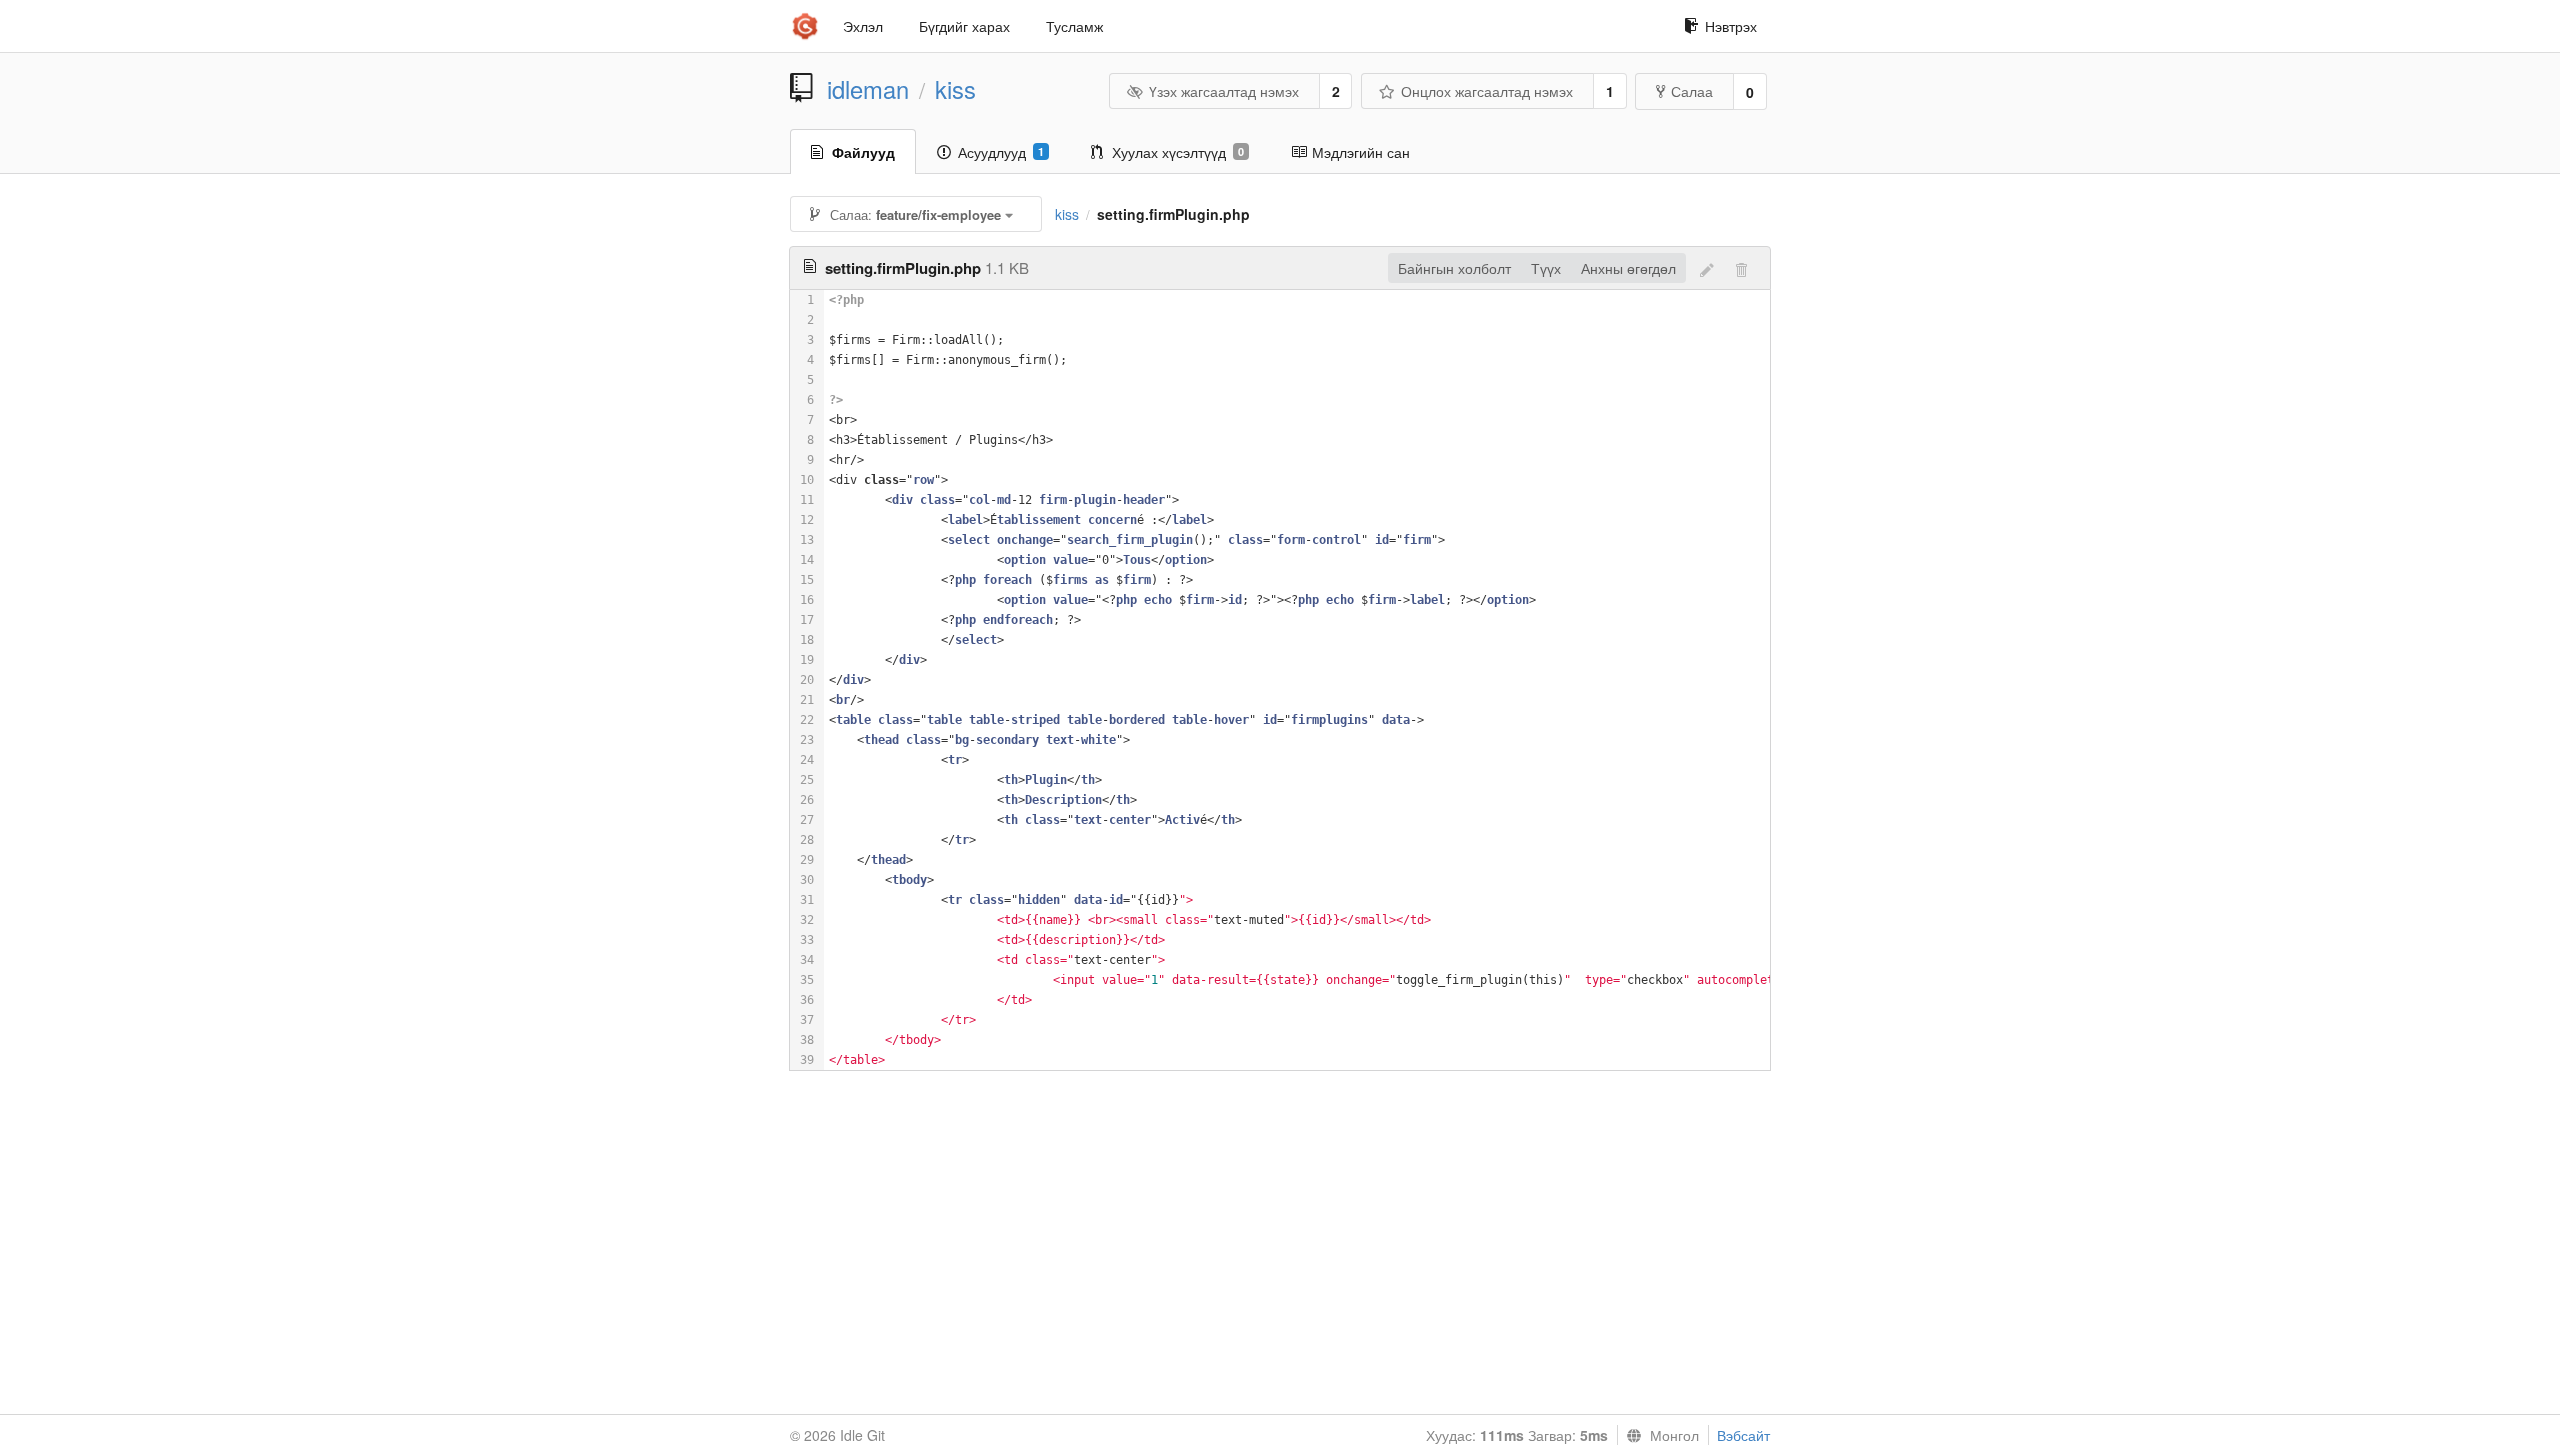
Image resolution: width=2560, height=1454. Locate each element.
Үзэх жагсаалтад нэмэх (1224, 91)
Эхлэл (863, 26)
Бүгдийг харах (964, 26)
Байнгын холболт (1454, 268)
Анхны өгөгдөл (1628, 268)
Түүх (1546, 268)
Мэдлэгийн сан (1361, 152)
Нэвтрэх (1731, 26)
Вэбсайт (1743, 1435)
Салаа (1692, 91)
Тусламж (1074, 26)
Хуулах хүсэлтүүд (1178, 152)
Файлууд (863, 152)
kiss (955, 89)
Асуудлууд (1001, 152)
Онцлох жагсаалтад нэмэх (1487, 91)
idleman (868, 89)
